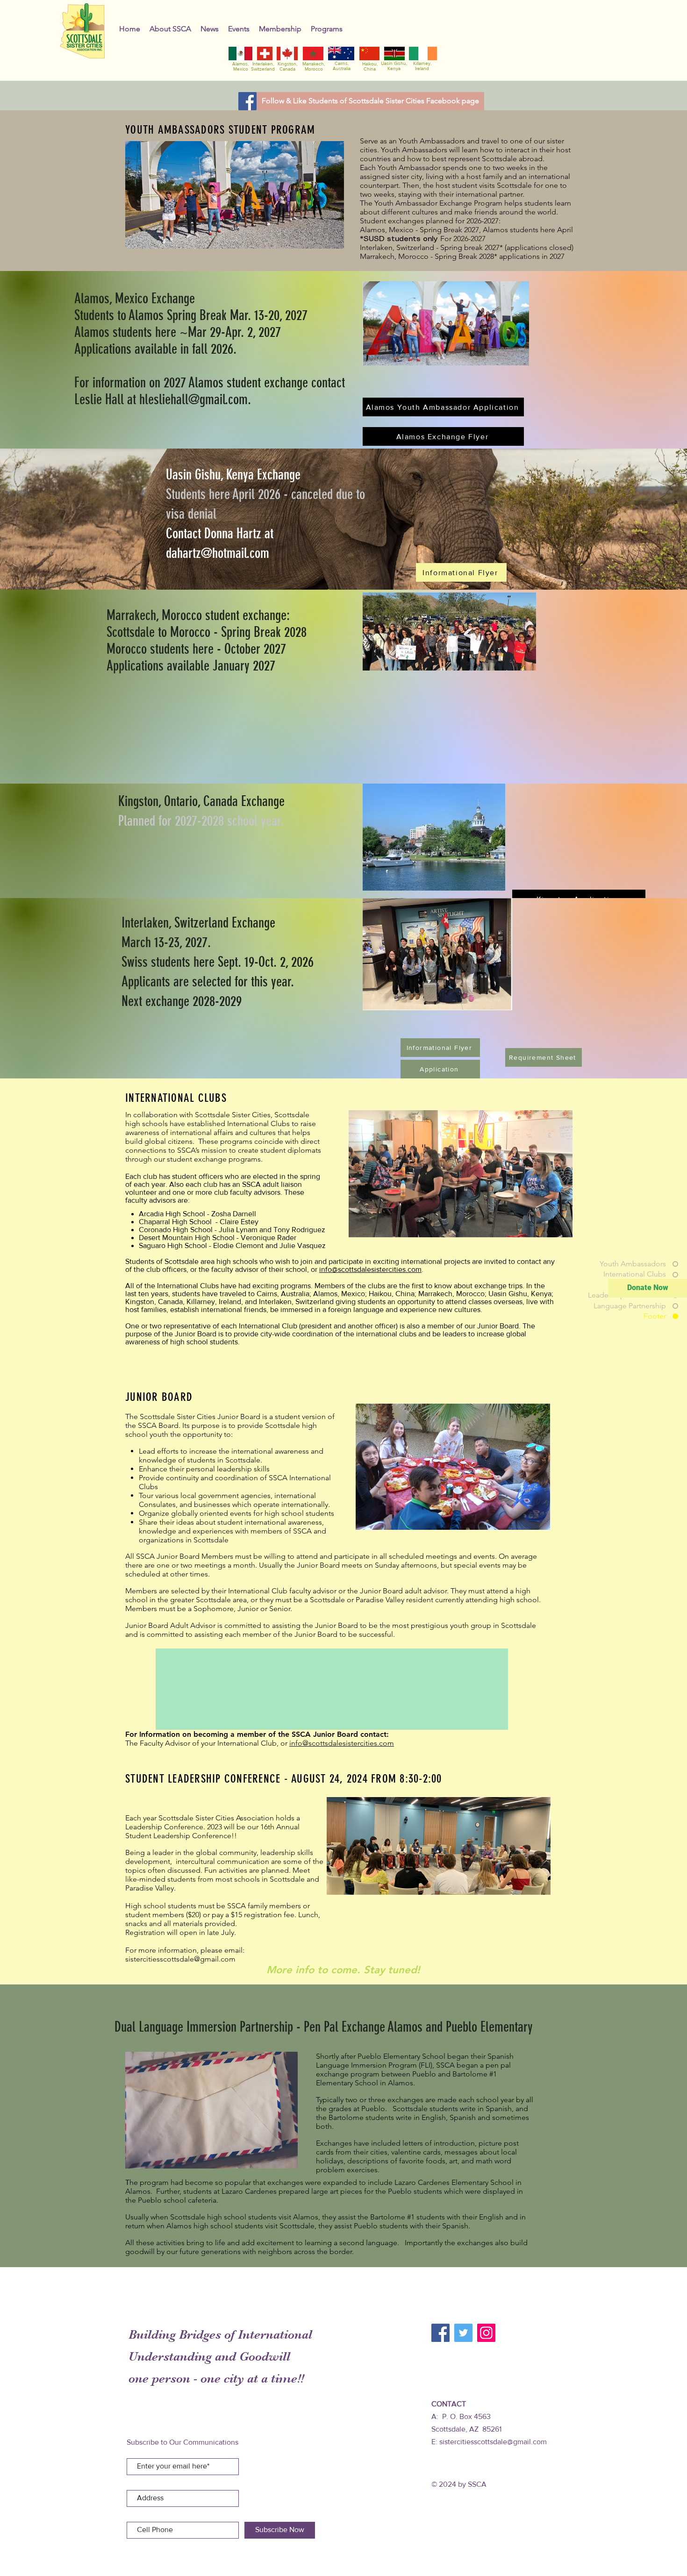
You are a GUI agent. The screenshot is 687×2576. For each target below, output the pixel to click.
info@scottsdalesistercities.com (370, 1269)
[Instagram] (486, 2333)
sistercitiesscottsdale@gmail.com (493, 2442)
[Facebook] (247, 101)
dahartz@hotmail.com (218, 553)
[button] (170, 29)
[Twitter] (463, 2333)
